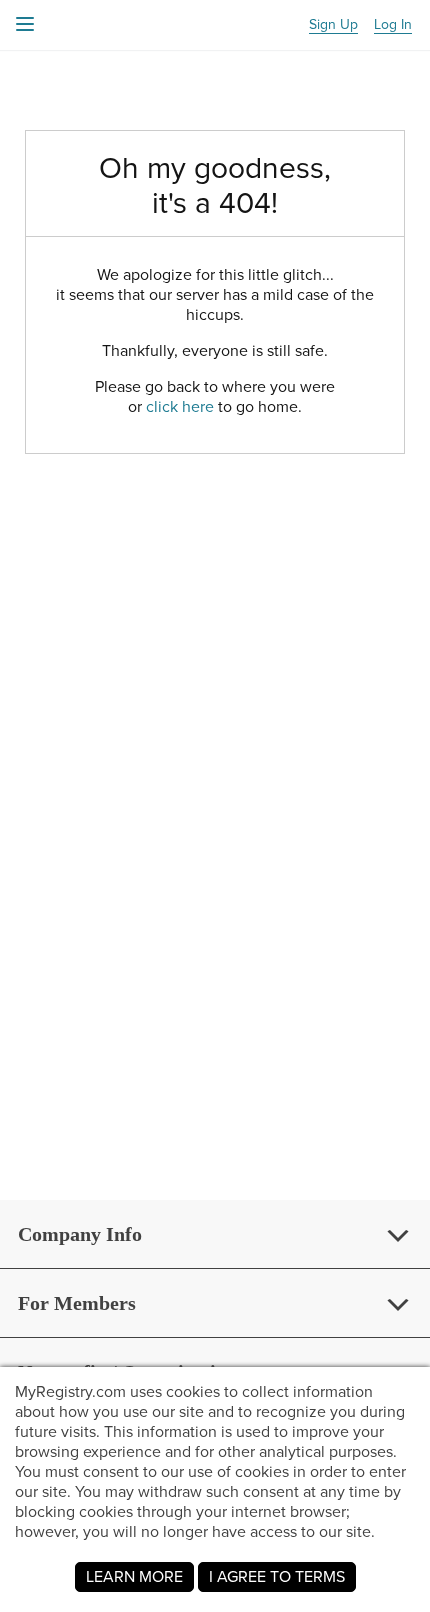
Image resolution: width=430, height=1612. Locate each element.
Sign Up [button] (333, 25)
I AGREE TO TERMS (277, 1576)
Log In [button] (393, 25)
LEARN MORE (134, 1576)
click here (180, 406)
